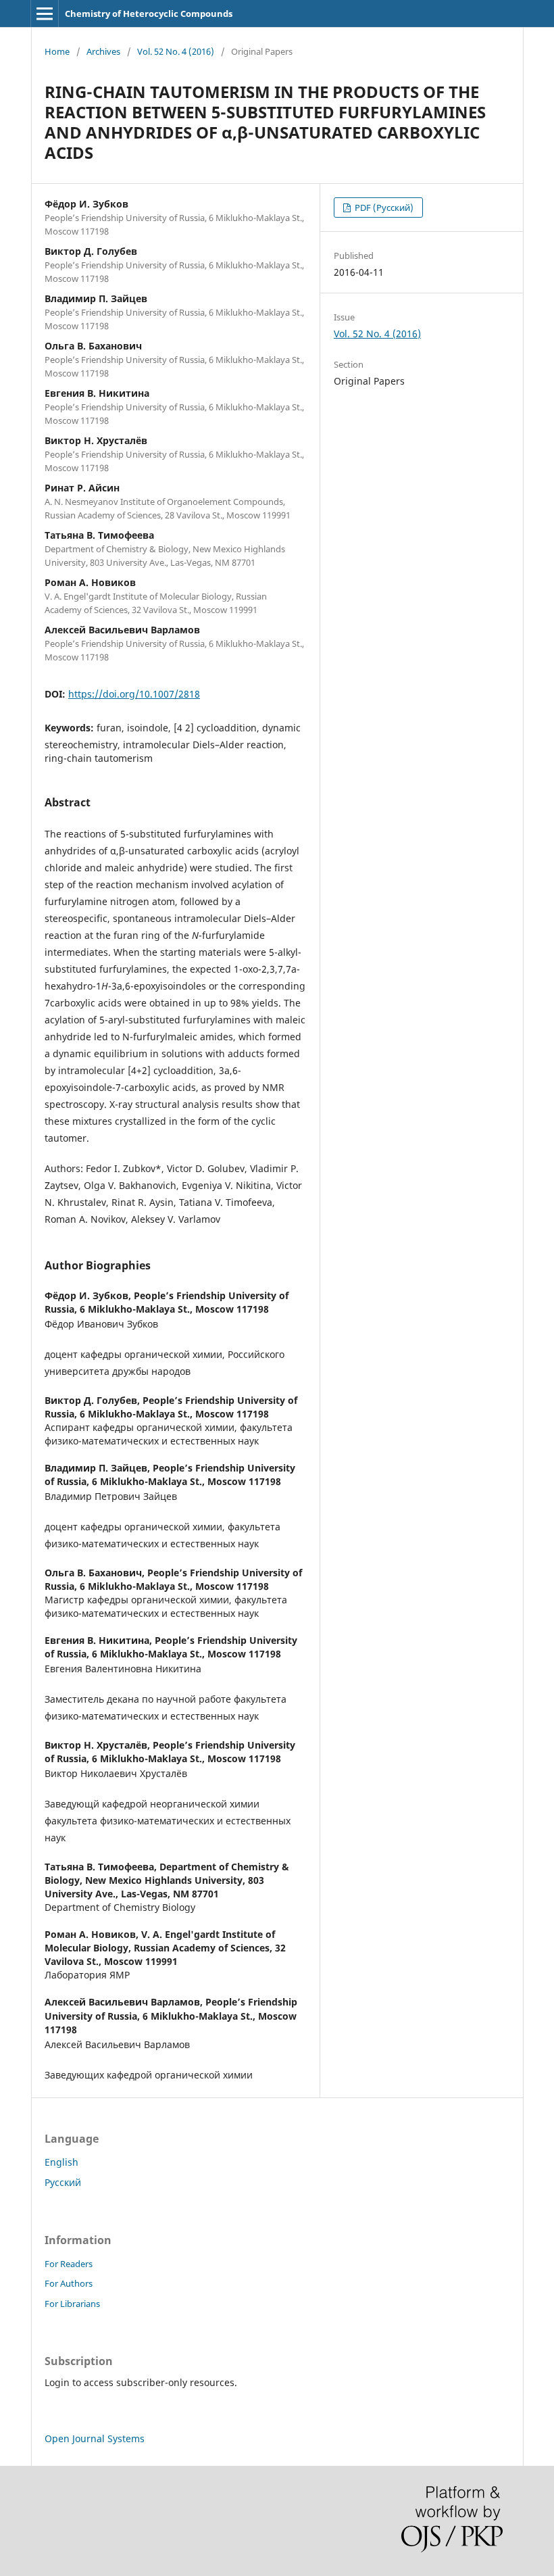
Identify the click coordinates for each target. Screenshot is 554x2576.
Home (57, 51)
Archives (103, 51)
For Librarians (72, 2304)
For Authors (69, 2283)
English (61, 2162)
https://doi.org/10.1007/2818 (134, 694)
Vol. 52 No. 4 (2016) (176, 51)
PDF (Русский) (383, 208)
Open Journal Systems (95, 2438)
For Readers (69, 2264)
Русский (63, 2182)
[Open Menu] (45, 14)
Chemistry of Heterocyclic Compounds (149, 14)
